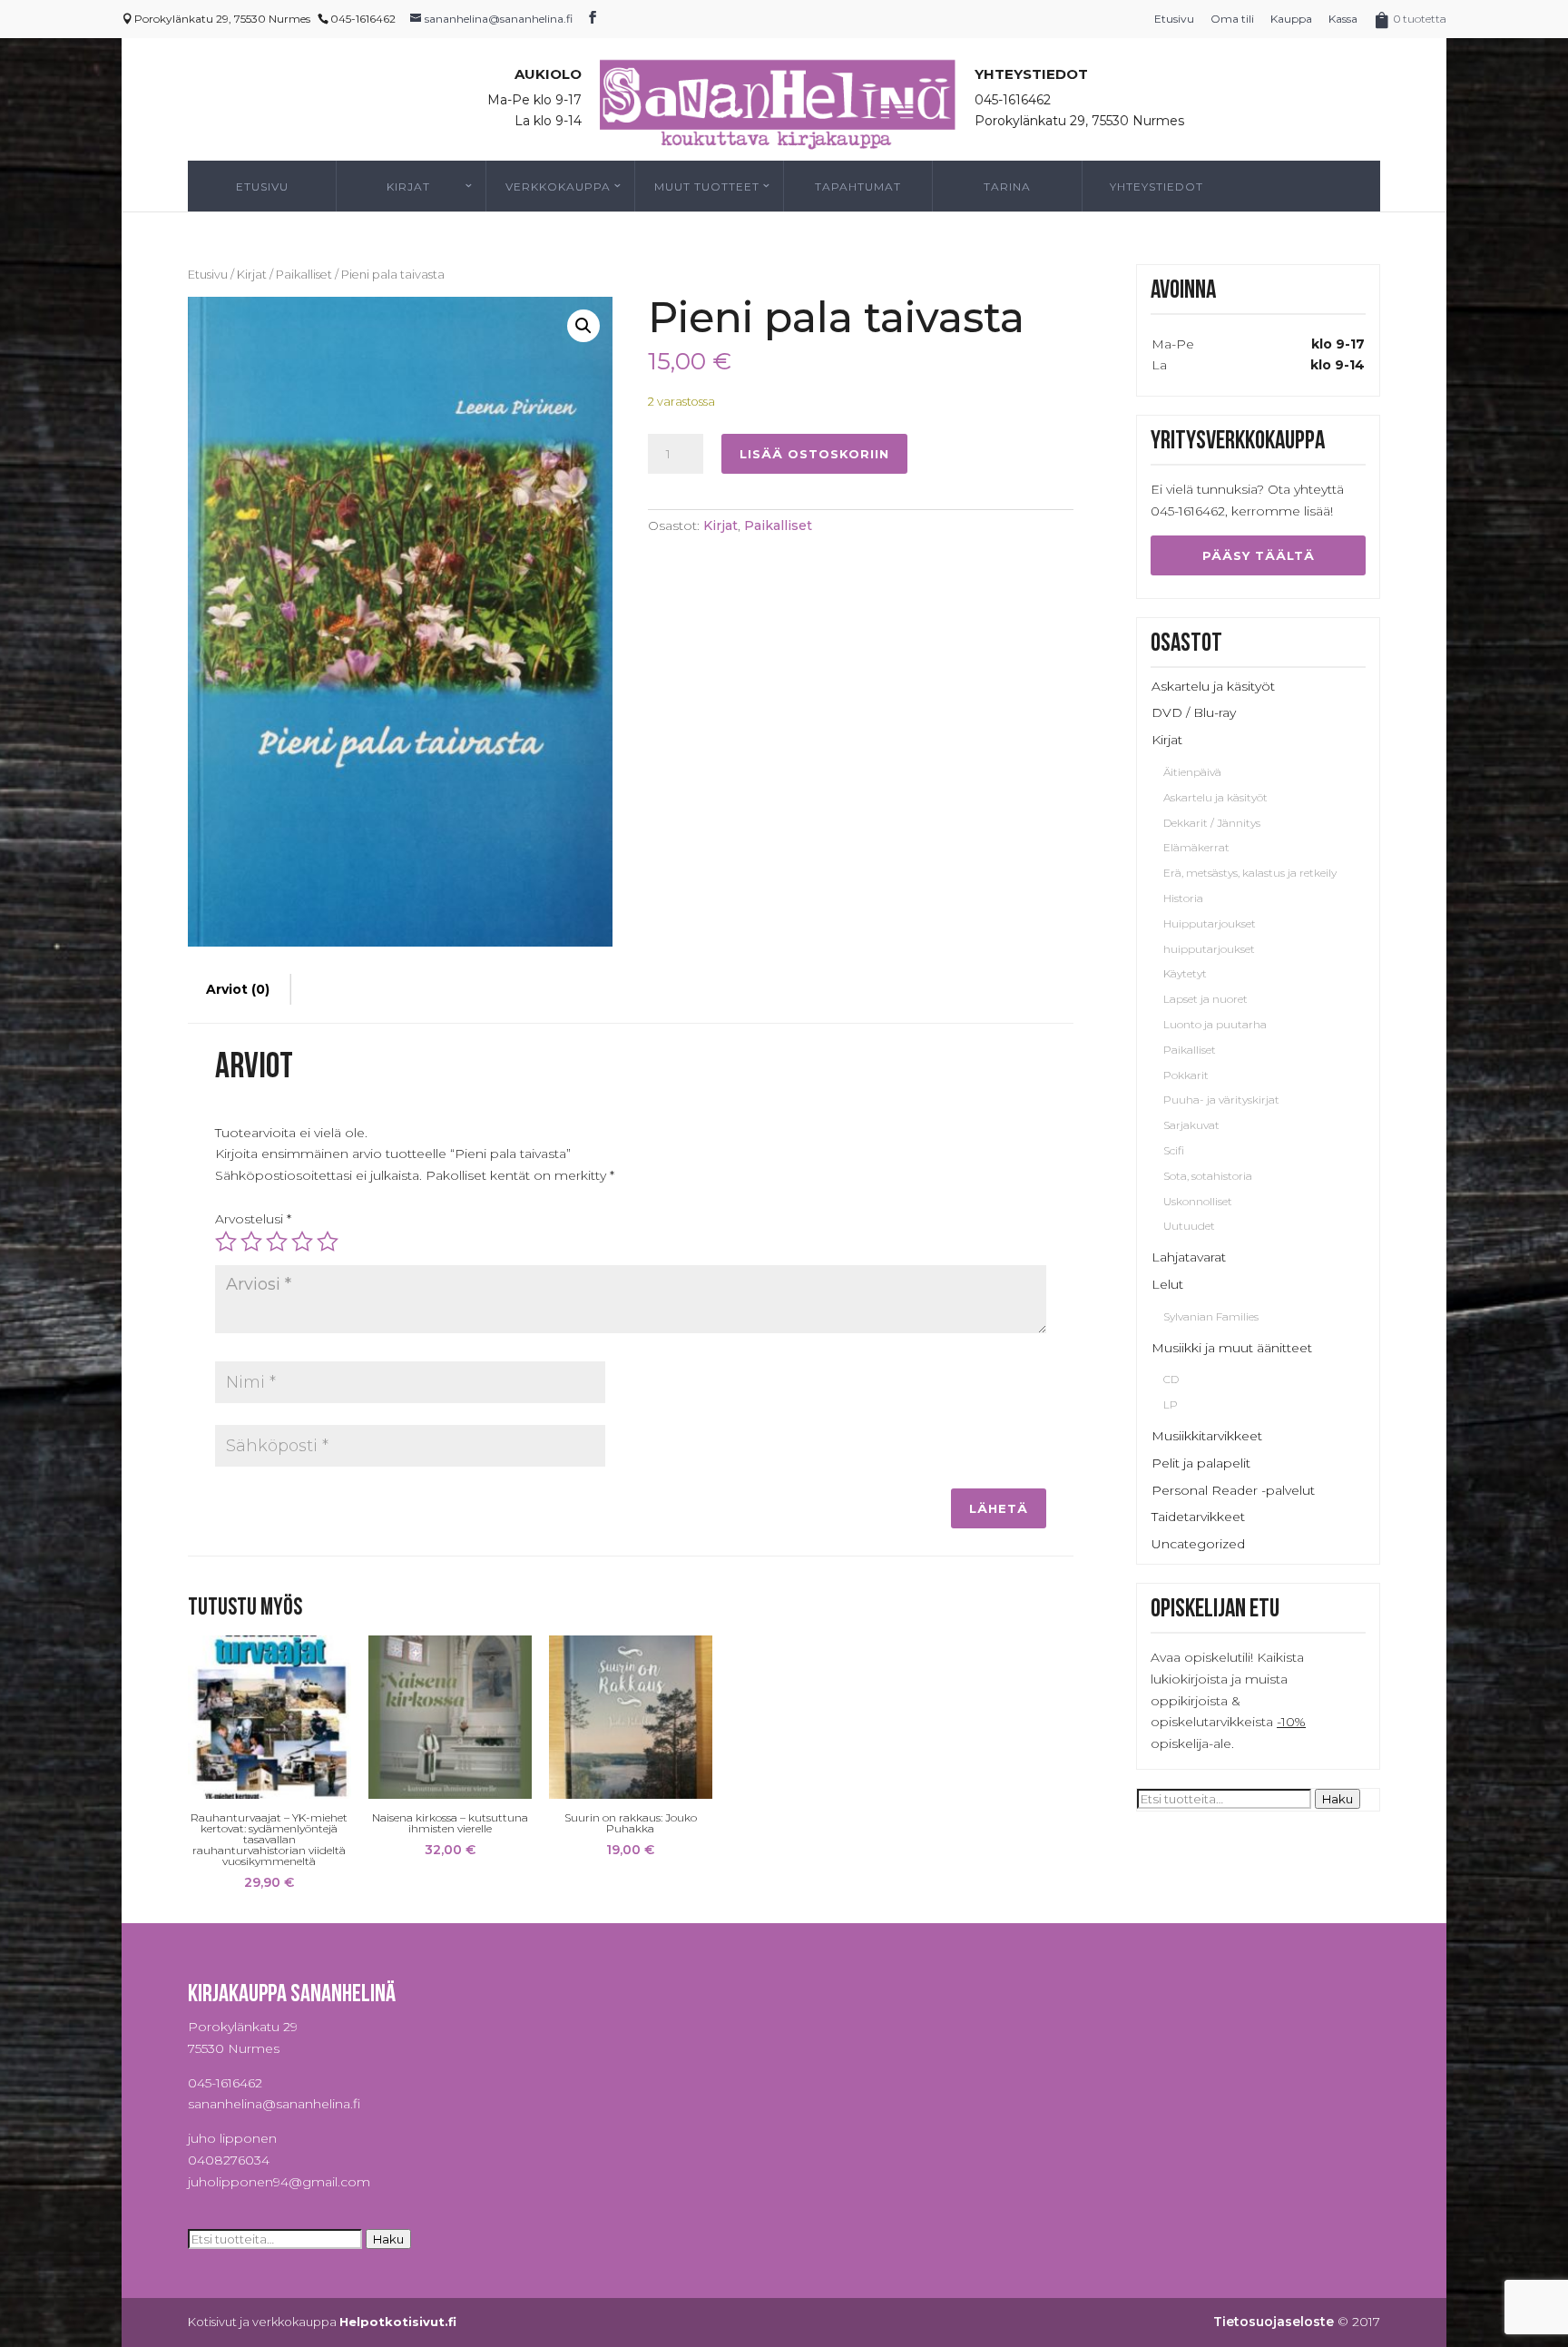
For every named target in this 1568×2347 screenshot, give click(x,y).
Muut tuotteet (707, 187)
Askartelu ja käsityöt (1213, 686)
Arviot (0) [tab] (238, 989)
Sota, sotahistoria (1208, 1176)
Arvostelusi (253, 1219)
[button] (583, 326)
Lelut (1167, 1284)
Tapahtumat (858, 187)
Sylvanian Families (1211, 1316)
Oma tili (1232, 19)
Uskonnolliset (1198, 1201)
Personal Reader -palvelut (1233, 1490)
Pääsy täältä (1259, 555)
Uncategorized (1198, 1544)
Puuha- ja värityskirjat (1221, 1100)
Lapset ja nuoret (1205, 999)
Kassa (1343, 19)
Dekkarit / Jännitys (1212, 823)
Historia (1183, 898)
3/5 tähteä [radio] (277, 1242)
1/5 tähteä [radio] (226, 1242)
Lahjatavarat (1189, 1257)
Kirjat (408, 187)
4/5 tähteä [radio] (302, 1242)
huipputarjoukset (1209, 949)
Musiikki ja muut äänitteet (1232, 1348)
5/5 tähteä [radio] (328, 1242)
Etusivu (1174, 19)
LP (1171, 1404)
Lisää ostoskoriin (814, 454)
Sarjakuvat (1191, 1125)
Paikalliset (304, 275)
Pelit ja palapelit (1201, 1463)
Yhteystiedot (1156, 187)
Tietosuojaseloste (1274, 2322)
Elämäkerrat (1196, 847)
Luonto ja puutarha (1215, 1024)
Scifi (1174, 1150)
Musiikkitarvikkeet (1207, 1436)
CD (1171, 1379)
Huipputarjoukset (1210, 923)
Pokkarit (1186, 1075)
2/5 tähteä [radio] (251, 1242)
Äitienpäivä (1192, 772)
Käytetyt (1185, 973)
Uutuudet (1189, 1226)
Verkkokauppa (558, 187)
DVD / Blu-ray (1194, 712)
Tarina (1007, 187)
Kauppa (1291, 19)
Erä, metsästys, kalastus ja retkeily (1250, 873)
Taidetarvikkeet (1198, 1517)
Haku (1338, 1799)
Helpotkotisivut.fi (398, 2322)
